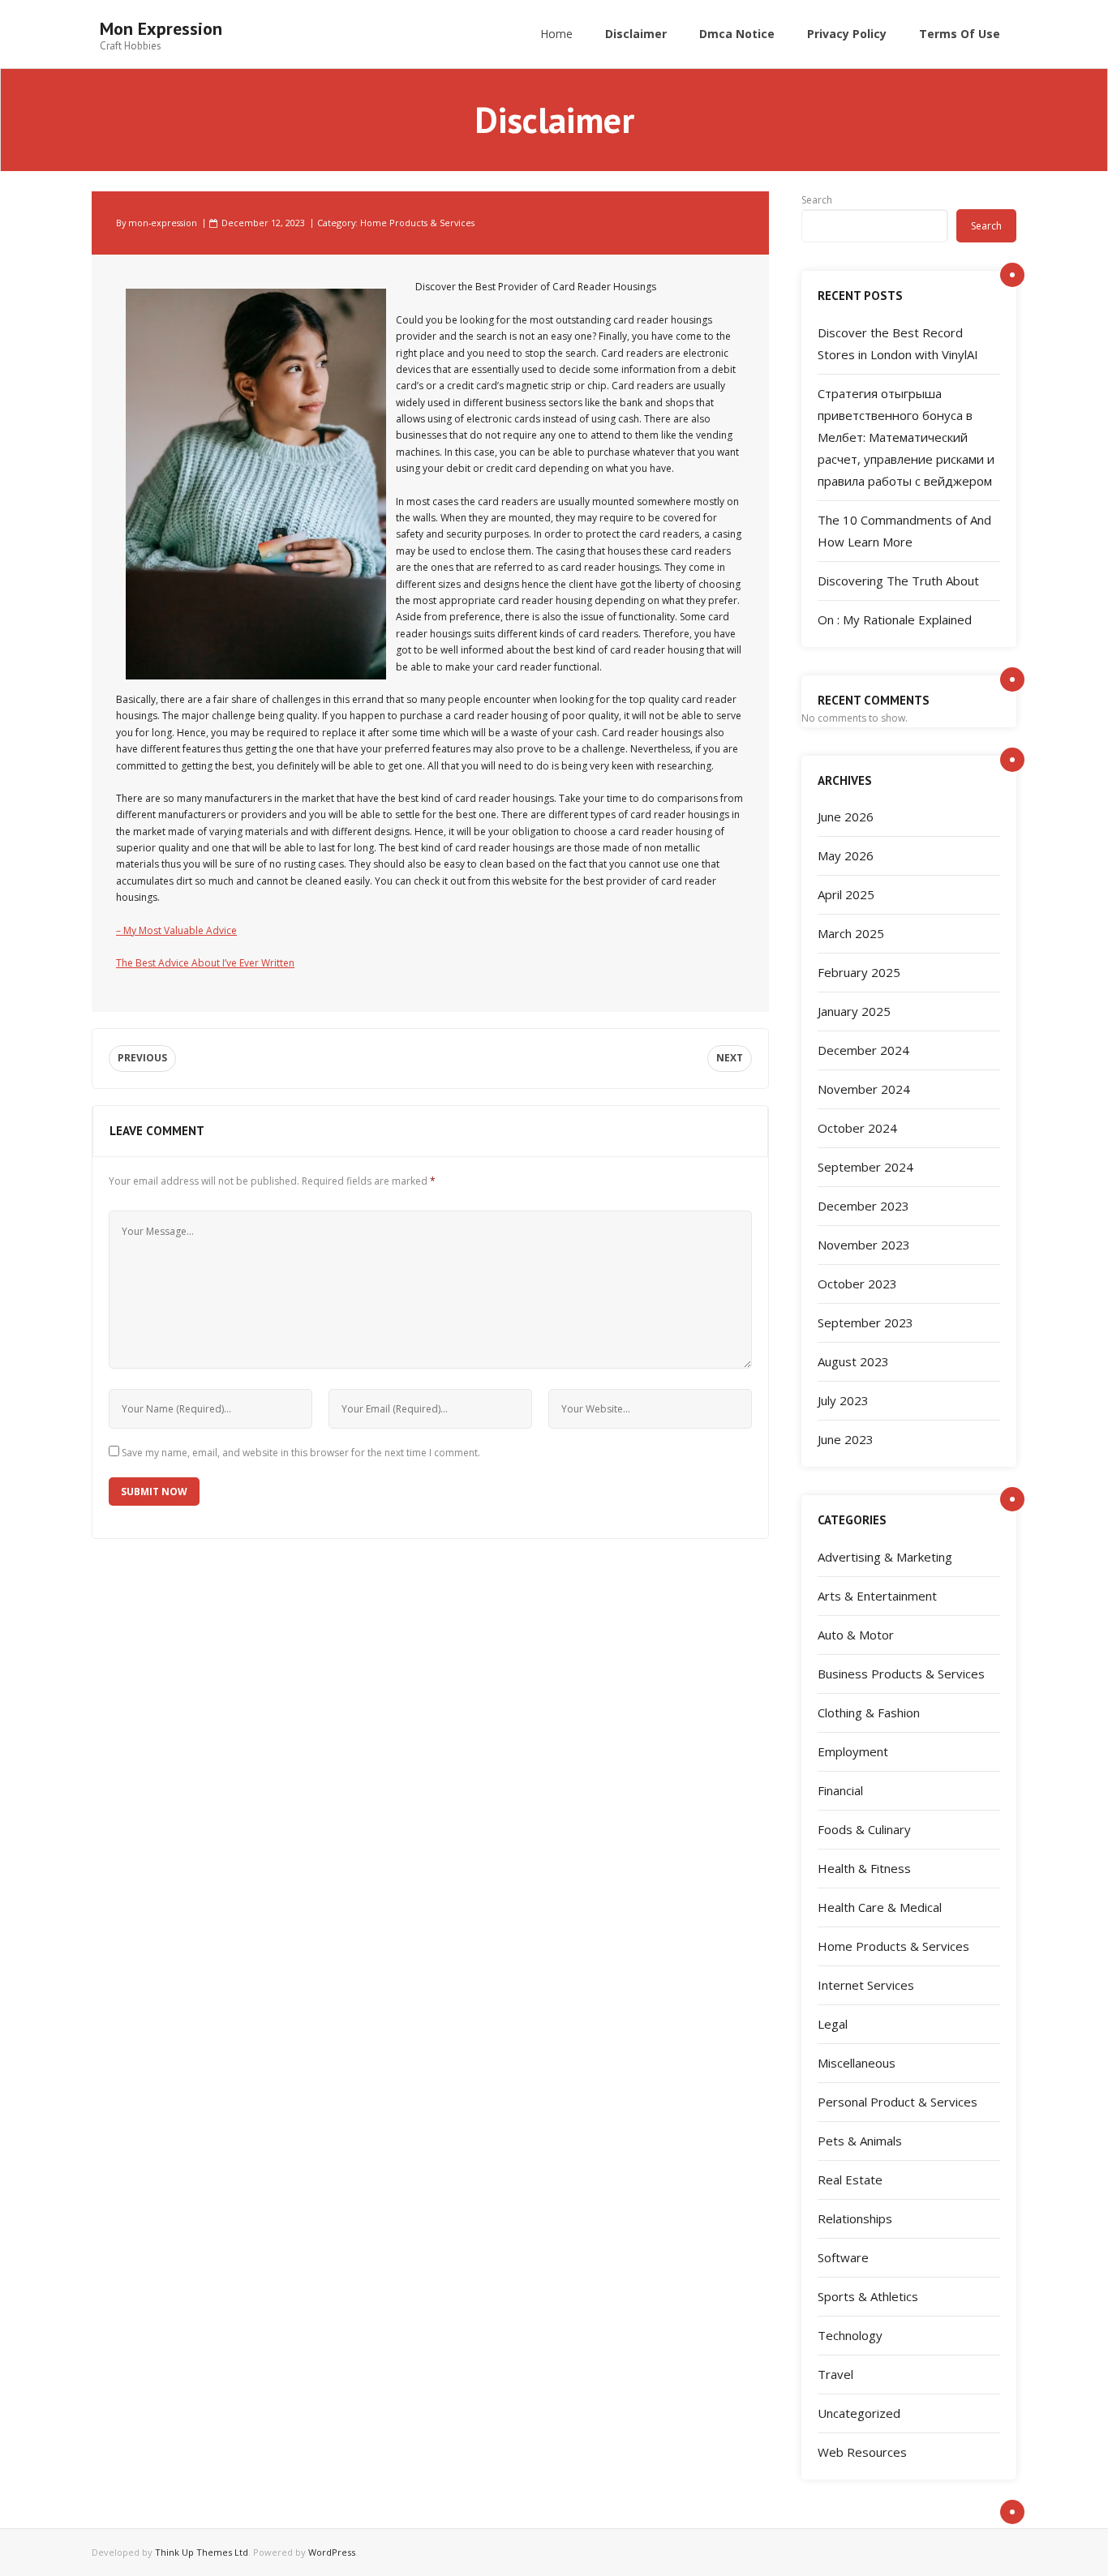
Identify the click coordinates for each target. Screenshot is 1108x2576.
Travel (835, 2374)
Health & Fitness (864, 1868)
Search (817, 200)
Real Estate (850, 2180)
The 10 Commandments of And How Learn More (904, 531)
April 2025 (846, 894)
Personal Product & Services (898, 2102)
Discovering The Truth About (898, 581)
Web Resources (862, 2452)
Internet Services (866, 1985)
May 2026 (846, 855)
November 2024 (864, 1089)
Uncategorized (859, 2413)
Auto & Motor (856, 1635)
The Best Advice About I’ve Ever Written (205, 963)
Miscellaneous (857, 2063)
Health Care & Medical (880, 1907)
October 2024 (857, 1128)
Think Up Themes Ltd (202, 2552)
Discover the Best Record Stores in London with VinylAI (898, 343)
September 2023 (865, 1322)
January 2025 (854, 1011)
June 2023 (846, 1439)
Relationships (855, 2218)
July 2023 (843, 1400)
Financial (840, 1790)
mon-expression (163, 223)
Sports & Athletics (868, 2296)
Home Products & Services (417, 223)
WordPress (332, 2552)
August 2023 (853, 1361)
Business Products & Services (901, 1674)
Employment (853, 1751)
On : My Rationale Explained (895, 619)
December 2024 (863, 1050)
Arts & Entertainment (877, 1596)
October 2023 (857, 1284)
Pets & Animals (860, 2141)
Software (843, 2257)
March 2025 (851, 933)
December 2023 (863, 1206)
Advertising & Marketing (885, 1557)
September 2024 (865, 1167)
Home (556, 34)
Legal (833, 2024)
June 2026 (846, 817)
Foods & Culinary (864, 1829)
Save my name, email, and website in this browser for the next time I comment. (301, 1453)
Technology (850, 2335)
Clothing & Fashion (869, 1712)
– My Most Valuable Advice (176, 930)
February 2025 (859, 972)
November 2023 (864, 1245)
